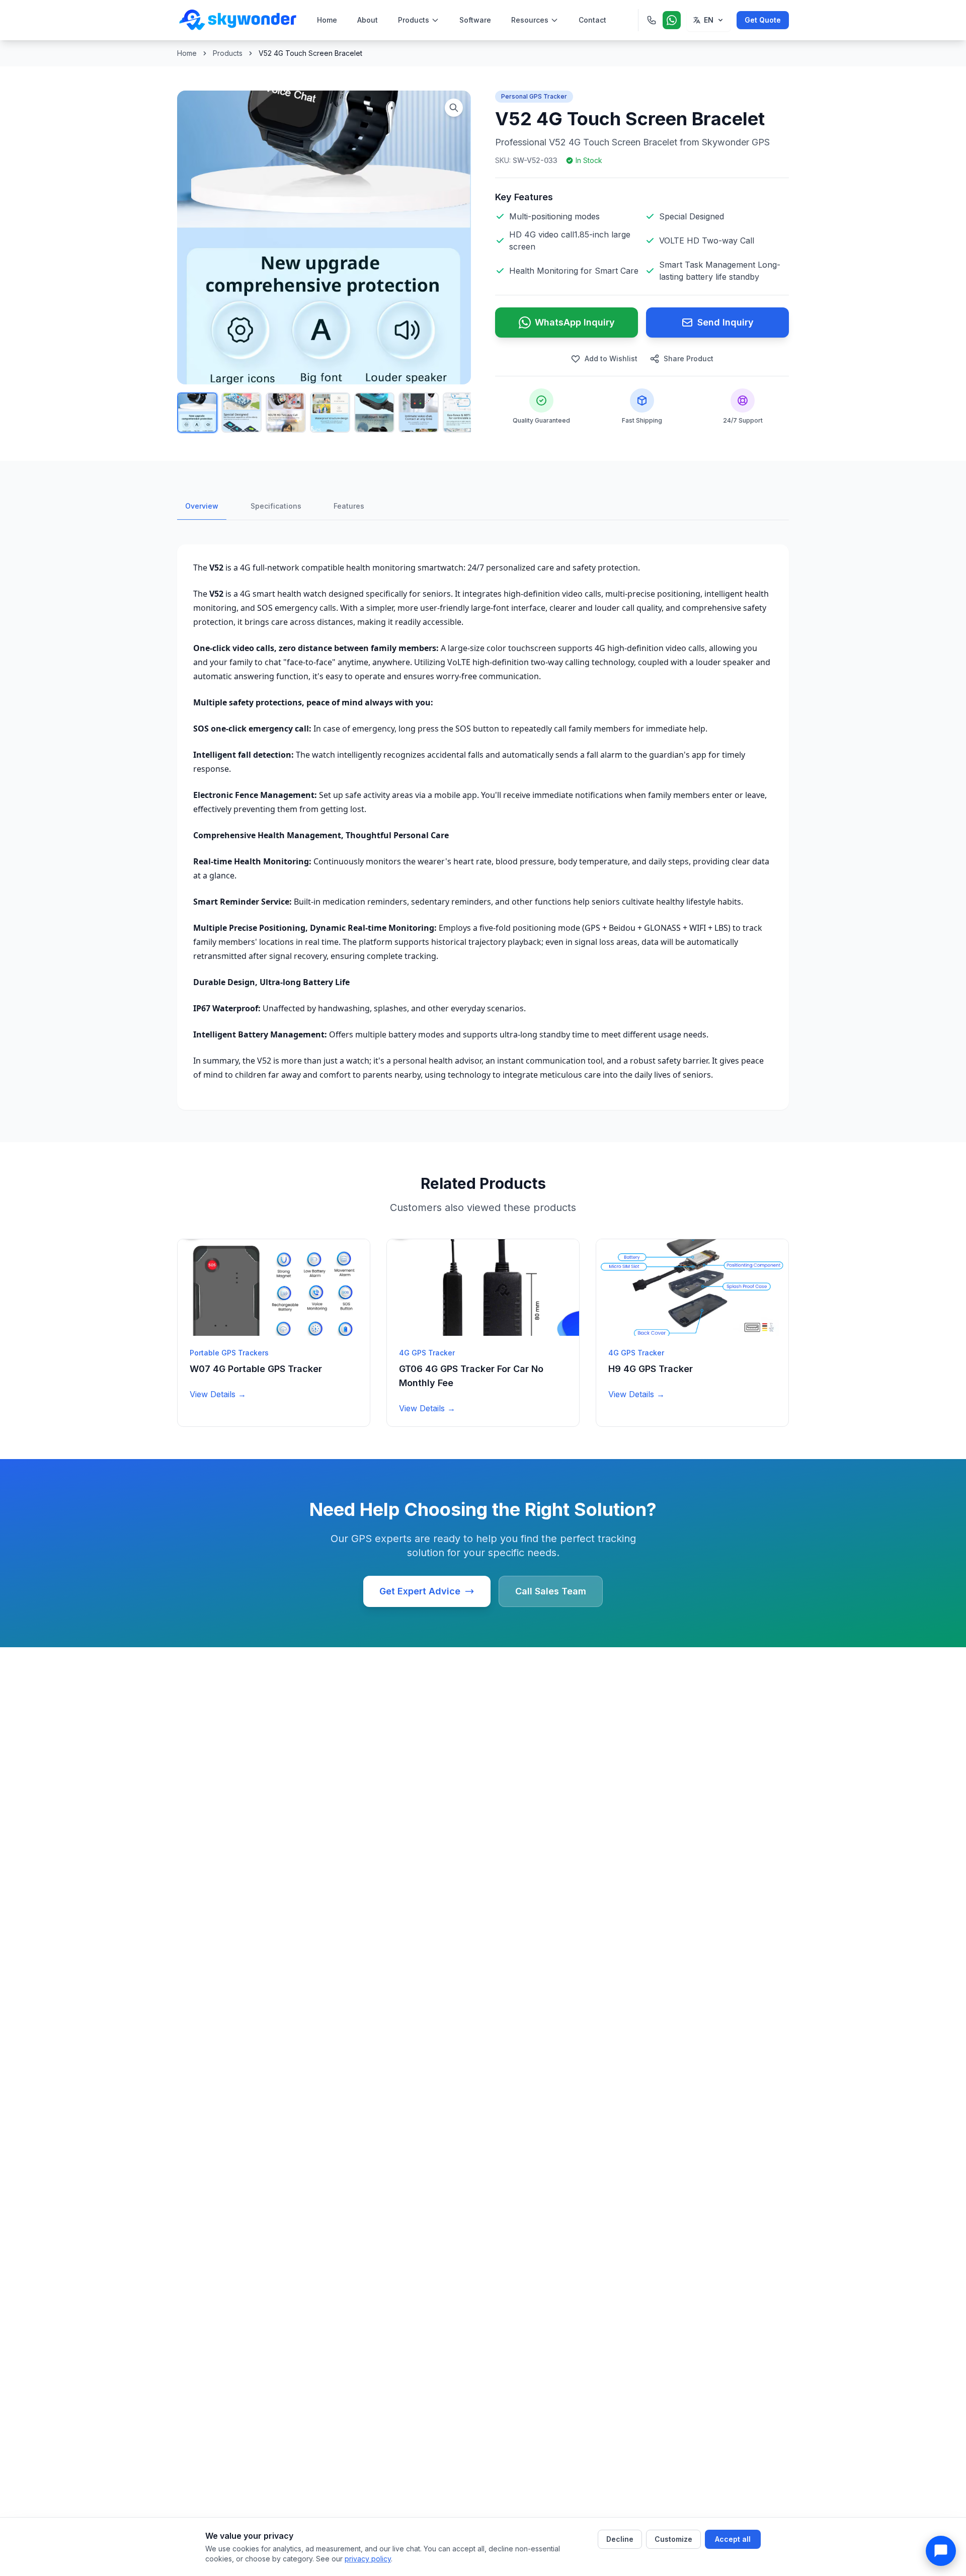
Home (327, 20)
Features (349, 506)
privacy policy (368, 2559)
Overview (202, 506)
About (368, 20)
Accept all (733, 2539)
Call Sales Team (551, 1591)
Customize (673, 2539)
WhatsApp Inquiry (575, 322)
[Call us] (652, 20)
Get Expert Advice (420, 1591)
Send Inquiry (726, 322)
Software (475, 20)
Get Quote (763, 20)
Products (414, 20)
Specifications (276, 506)
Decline (620, 2539)
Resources (530, 20)
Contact (592, 20)
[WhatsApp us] (672, 20)
